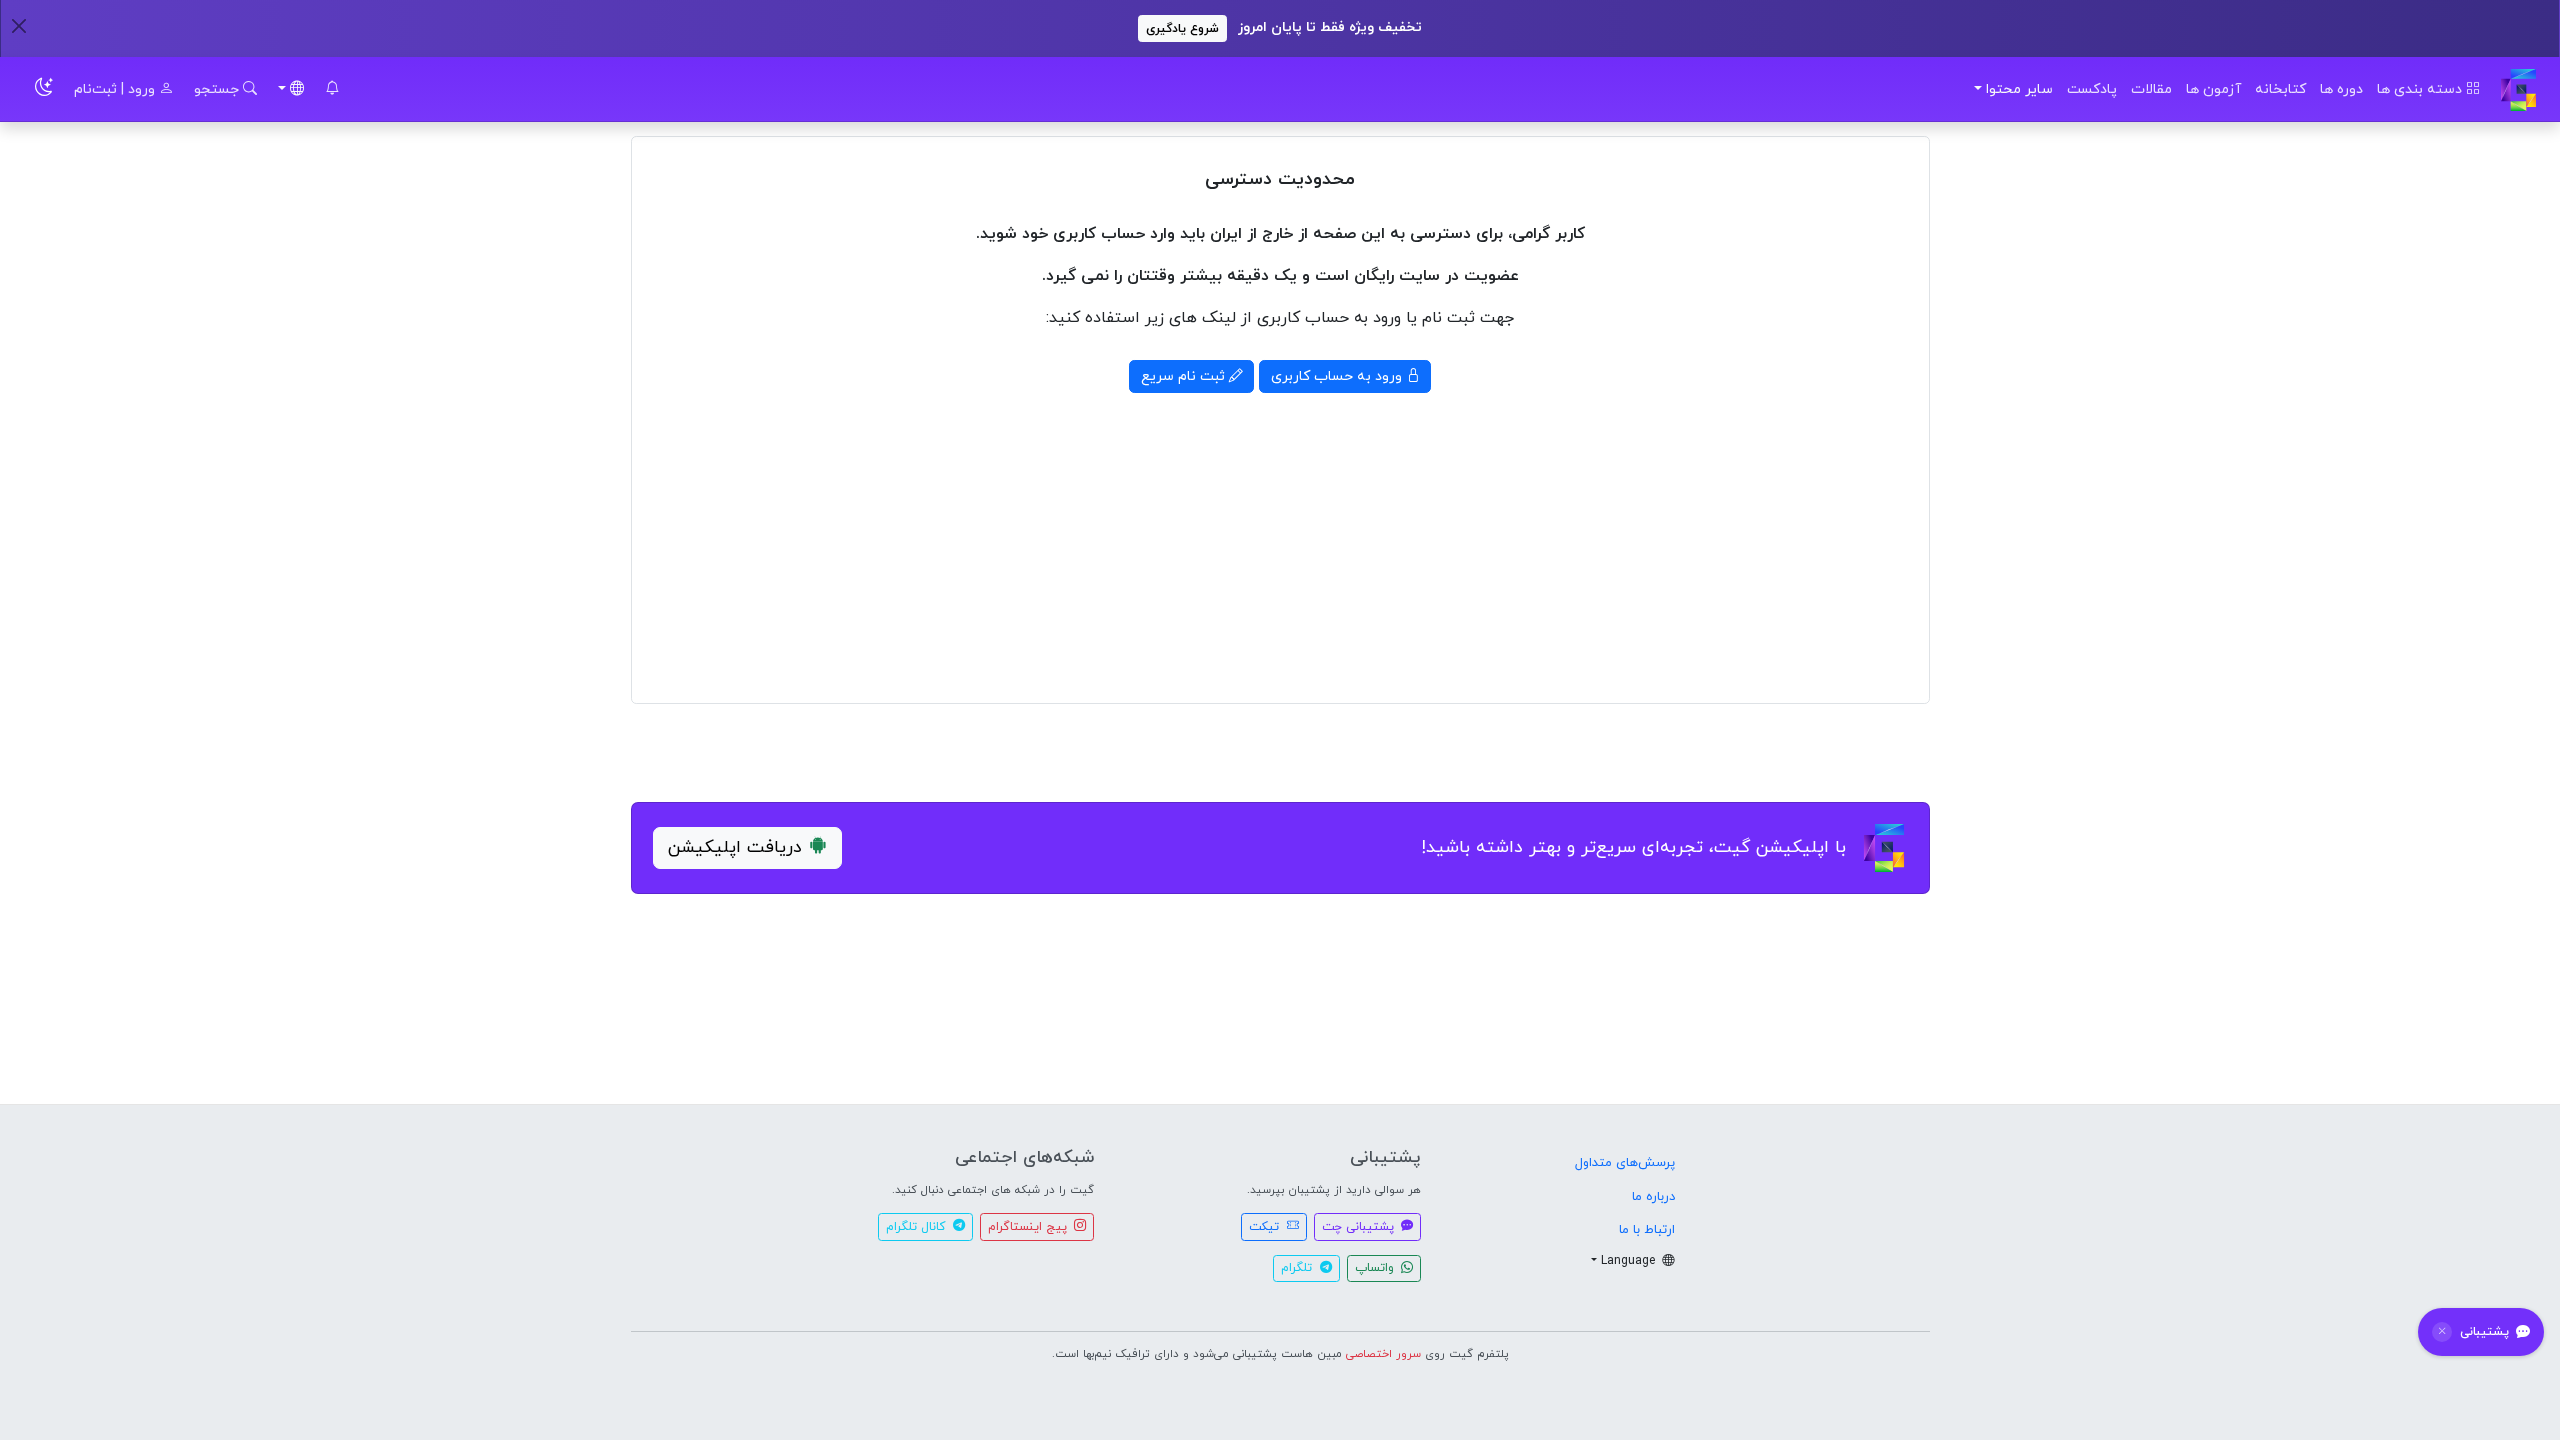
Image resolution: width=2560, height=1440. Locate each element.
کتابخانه (2280, 89)
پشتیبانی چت (1360, 1227)
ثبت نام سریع (1185, 376)
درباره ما (1653, 1197)
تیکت (1266, 1227)
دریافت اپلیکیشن (735, 847)
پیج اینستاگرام (1029, 1227)
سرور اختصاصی (1383, 1354)
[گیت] (2518, 89)
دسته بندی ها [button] (2421, 89)
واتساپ (1376, 1268)
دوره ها (2341, 89)
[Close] (18, 25)
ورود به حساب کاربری (1338, 376)
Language (1630, 1261)
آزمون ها (2213, 89)
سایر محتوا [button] (2019, 89)
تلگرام (1298, 1268)
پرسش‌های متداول (1625, 1163)
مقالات (2151, 89)
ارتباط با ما (1647, 1230)
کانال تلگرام (917, 1227)
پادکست (2092, 89)
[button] (332, 89)
